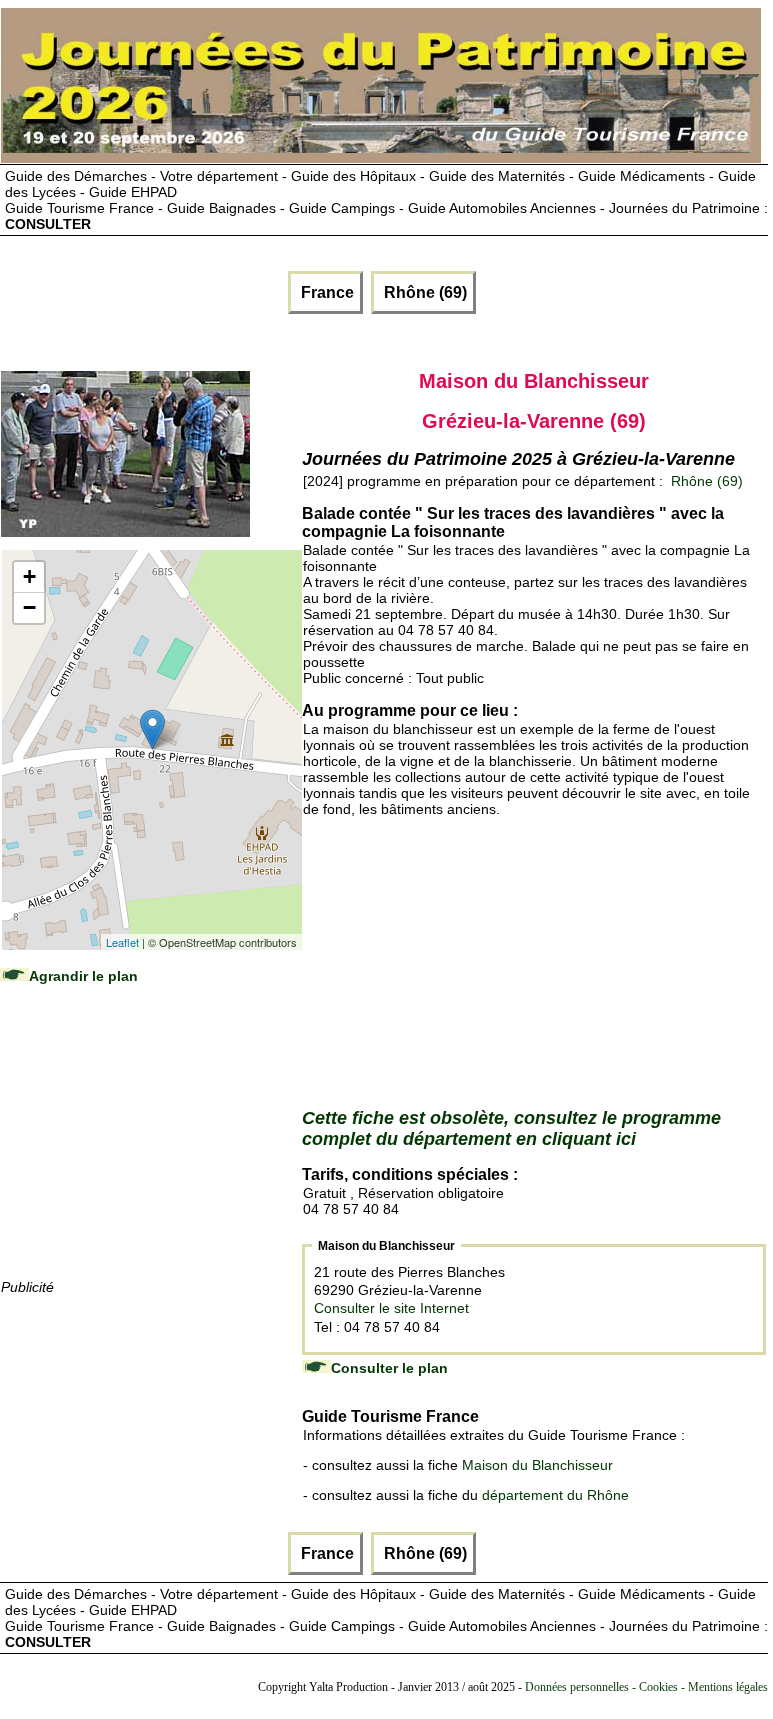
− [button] (29, 607)
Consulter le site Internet (391, 1308)
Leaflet (122, 942)
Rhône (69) (423, 292)
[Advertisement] (151, 1151)
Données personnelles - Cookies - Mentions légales (646, 1687)
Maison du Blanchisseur (537, 1465)
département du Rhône (555, 1495)
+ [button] (29, 576)
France (325, 292)
